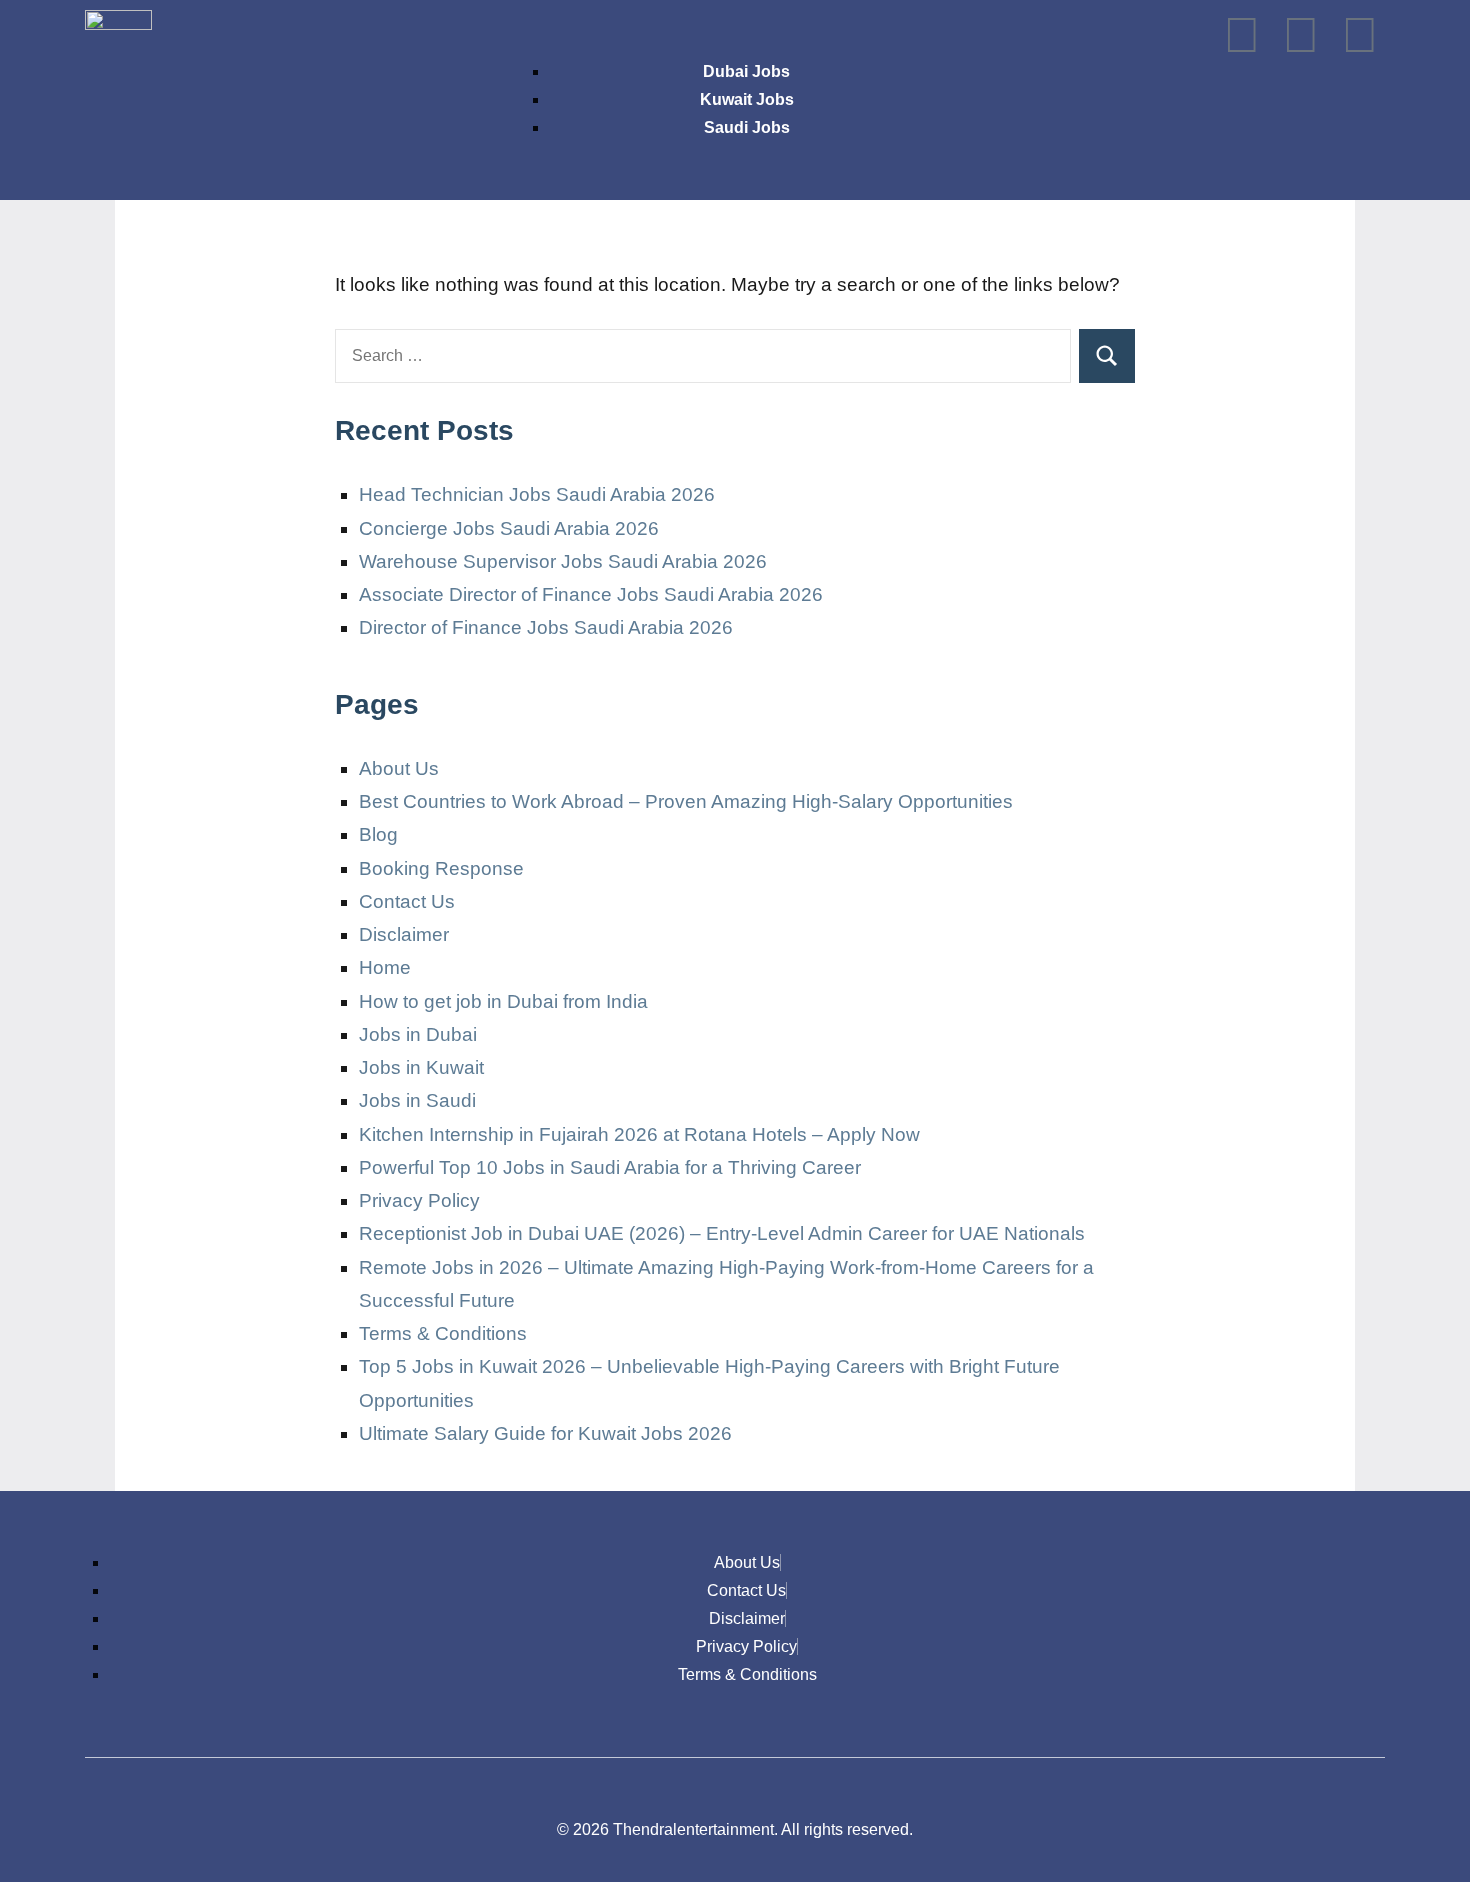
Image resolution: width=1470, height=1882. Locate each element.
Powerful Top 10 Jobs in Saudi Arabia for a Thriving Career (610, 1167)
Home (385, 967)
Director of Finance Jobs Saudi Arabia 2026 (546, 627)
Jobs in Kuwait (421, 1067)
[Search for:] (703, 356)
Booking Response (441, 868)
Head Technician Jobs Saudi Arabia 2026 (537, 494)
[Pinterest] (1360, 35)
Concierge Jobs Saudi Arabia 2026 (509, 528)
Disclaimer (404, 934)
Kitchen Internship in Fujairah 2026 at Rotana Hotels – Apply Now (639, 1134)
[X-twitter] (1301, 35)
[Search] (1107, 356)
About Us (399, 768)
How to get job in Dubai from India (503, 1001)
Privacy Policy (419, 1200)
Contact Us (407, 901)
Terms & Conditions (443, 1333)
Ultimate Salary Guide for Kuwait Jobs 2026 (545, 1433)
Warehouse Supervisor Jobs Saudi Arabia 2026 (563, 561)
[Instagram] (1242, 35)
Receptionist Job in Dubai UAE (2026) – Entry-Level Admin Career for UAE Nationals (722, 1233)
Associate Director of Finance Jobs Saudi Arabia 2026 (591, 594)
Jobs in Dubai (418, 1034)
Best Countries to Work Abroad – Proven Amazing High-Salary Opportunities (686, 801)
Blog (378, 834)
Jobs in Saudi (417, 1100)
